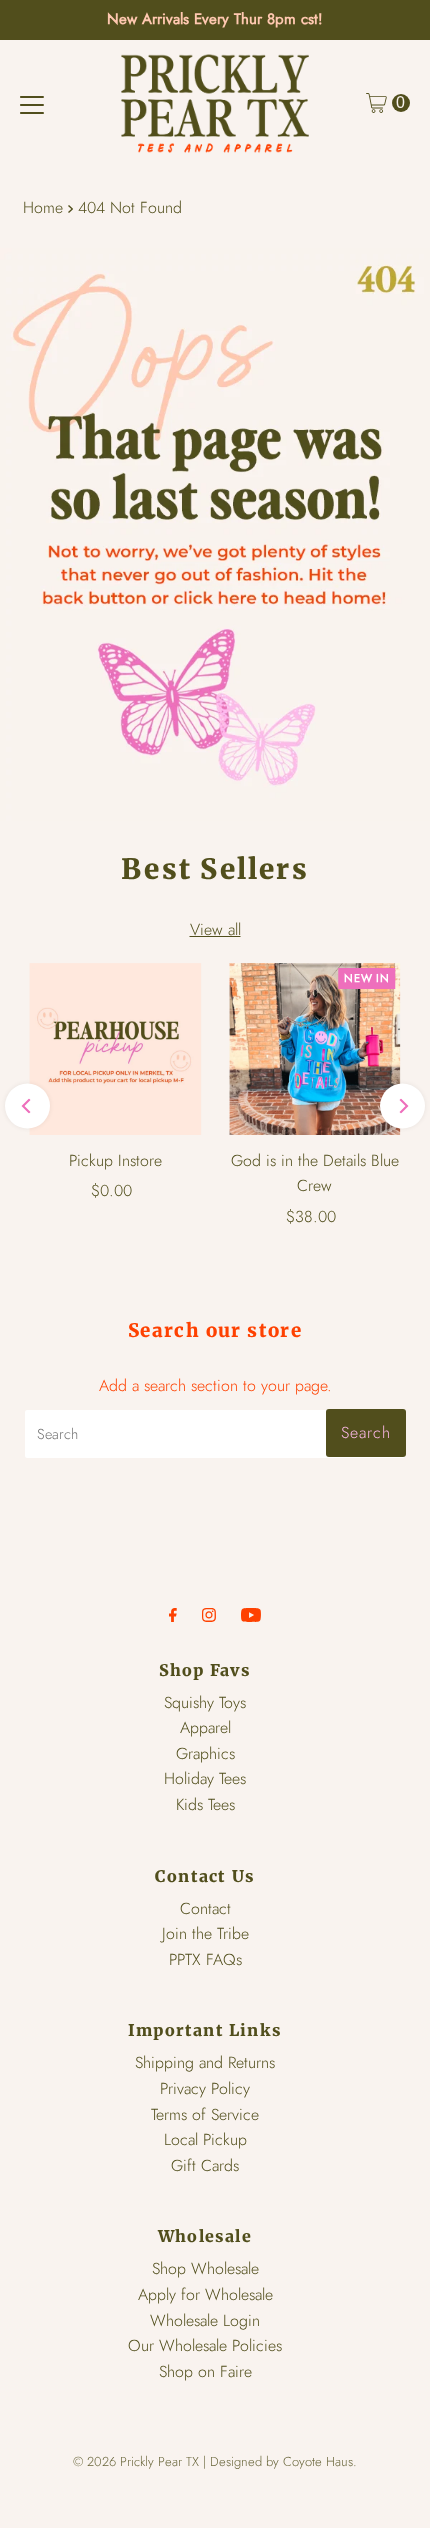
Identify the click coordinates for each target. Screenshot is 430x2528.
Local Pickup (205, 2139)
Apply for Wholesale (205, 2294)
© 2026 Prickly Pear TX (136, 2461)
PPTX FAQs (205, 1959)
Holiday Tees (205, 1778)
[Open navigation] (32, 103)
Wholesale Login (205, 2320)
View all (215, 929)
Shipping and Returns (205, 2062)
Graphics (205, 1753)
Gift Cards (205, 2165)
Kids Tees (205, 1804)
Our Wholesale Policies (205, 2345)
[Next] (402, 1106)
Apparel (205, 1727)
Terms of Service (205, 2114)
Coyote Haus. (320, 2461)
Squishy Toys (205, 1702)
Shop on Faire (205, 2371)
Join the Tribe (205, 1933)
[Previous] (27, 1106)
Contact (205, 1908)
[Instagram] (209, 1617)
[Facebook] (173, 1617)
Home (43, 207)
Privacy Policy (205, 2088)
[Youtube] (251, 1617)
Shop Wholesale (205, 2268)
